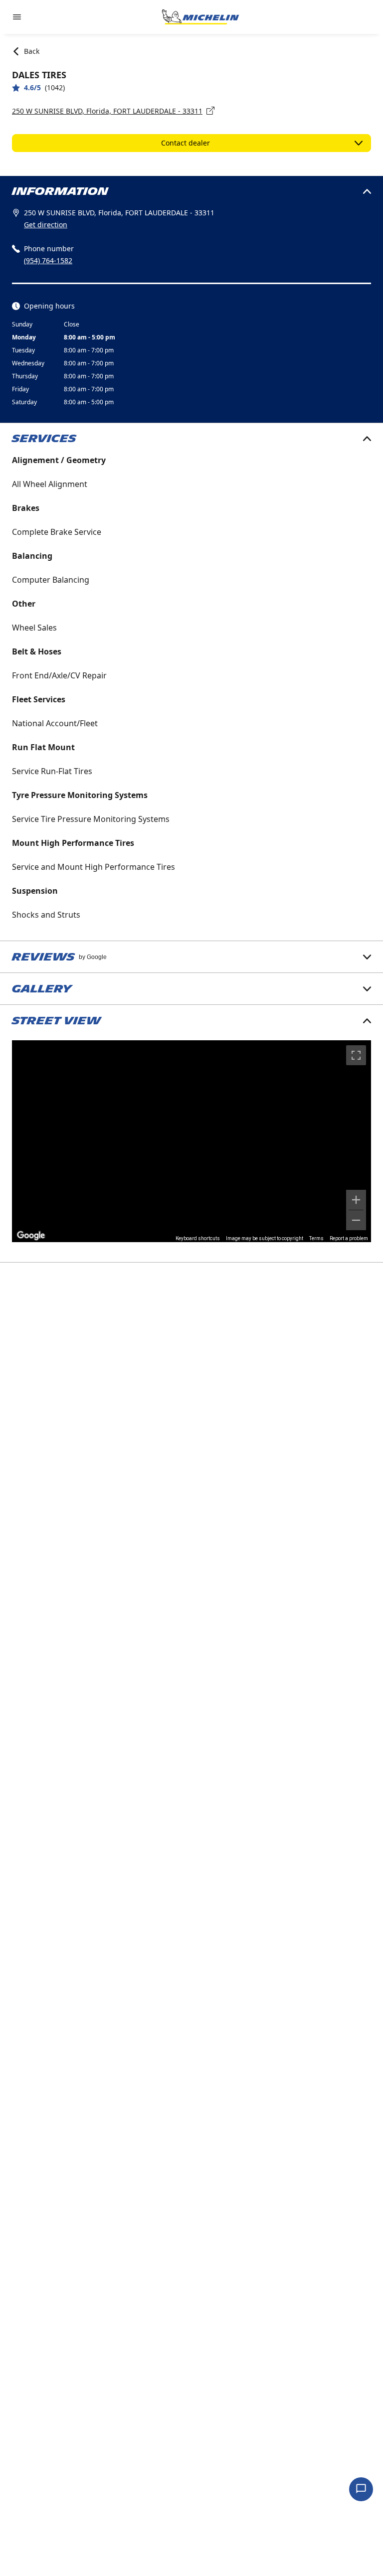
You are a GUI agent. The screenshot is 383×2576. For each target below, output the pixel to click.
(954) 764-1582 (48, 260)
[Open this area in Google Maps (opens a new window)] (31, 1236)
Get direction (46, 225)
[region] (191, 1141)
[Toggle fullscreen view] (356, 1055)
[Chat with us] (361, 2489)
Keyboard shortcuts (198, 1238)
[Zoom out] (356, 1220)
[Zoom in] (356, 1200)
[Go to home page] (200, 17)
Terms (316, 1238)
